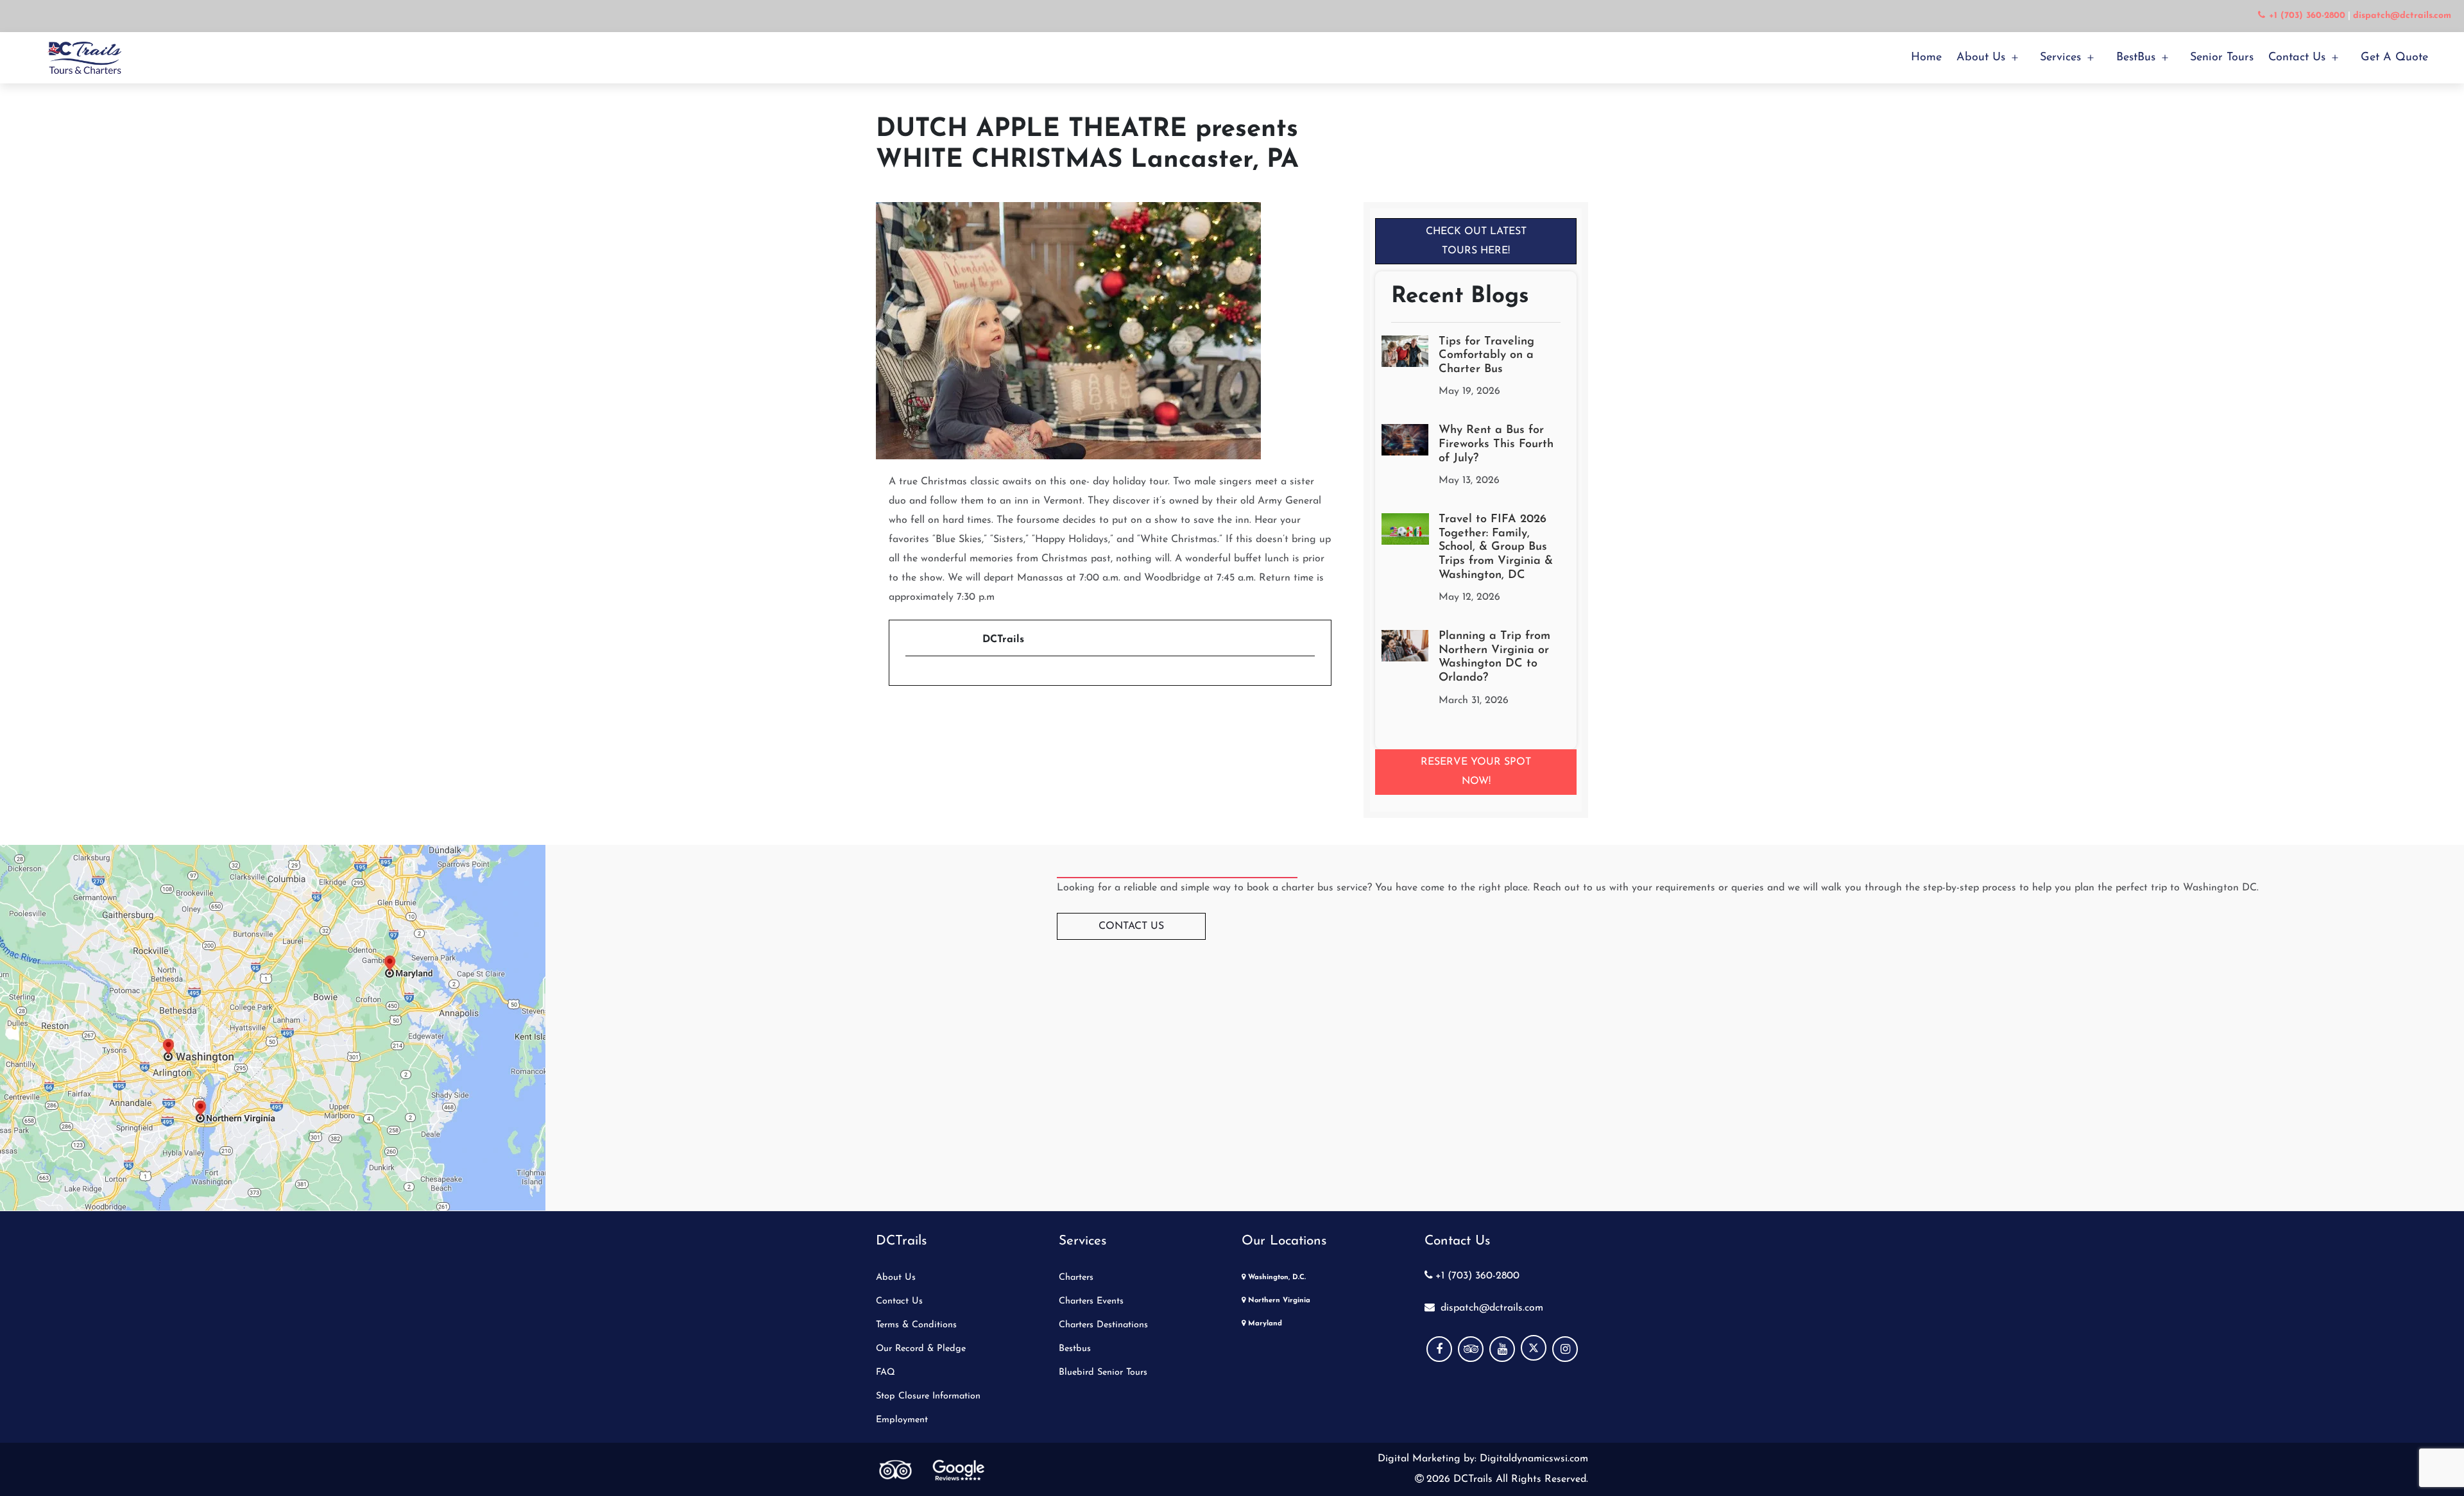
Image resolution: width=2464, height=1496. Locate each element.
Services (2060, 58)
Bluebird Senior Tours (1103, 1373)
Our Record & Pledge (921, 1349)
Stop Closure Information (928, 1396)
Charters (1076, 1278)
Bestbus (1075, 1349)
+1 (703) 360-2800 (1477, 1276)
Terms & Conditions (916, 1325)
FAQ (886, 1373)
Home (1926, 58)
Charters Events (1091, 1301)
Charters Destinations (1103, 1325)
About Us (1981, 58)
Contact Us (2297, 58)
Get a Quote (2394, 58)
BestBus (2136, 58)
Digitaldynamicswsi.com (1532, 1459)
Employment (902, 1420)
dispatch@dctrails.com (1490, 1308)
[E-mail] (913, 678)
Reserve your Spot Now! (1476, 772)
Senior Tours (2222, 58)
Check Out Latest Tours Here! (1476, 241)
